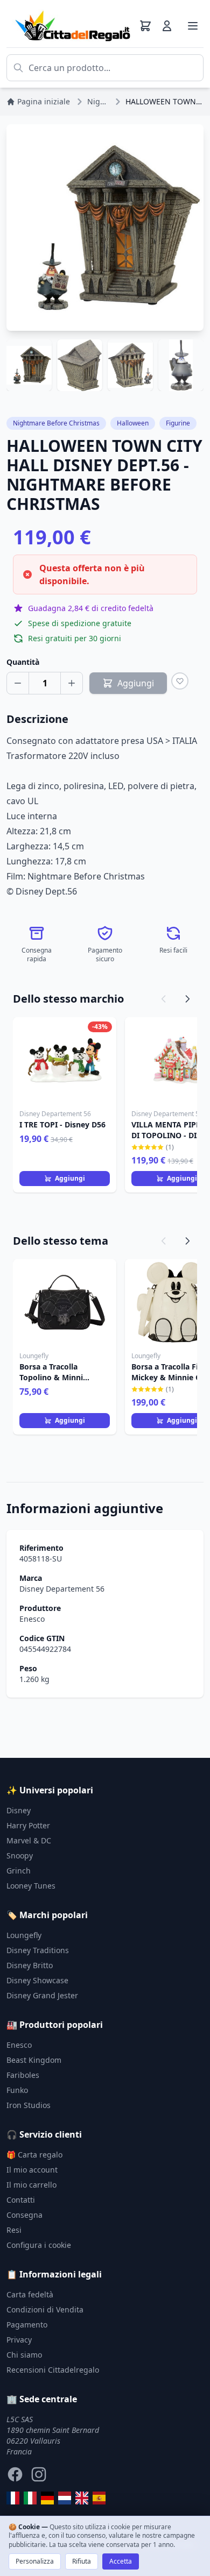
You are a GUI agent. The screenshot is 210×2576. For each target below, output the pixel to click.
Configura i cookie (39, 2245)
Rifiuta (82, 2561)
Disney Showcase (37, 1980)
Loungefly (24, 1935)
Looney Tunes (31, 1886)
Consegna (24, 2215)
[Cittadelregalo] (30, 2498)
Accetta (121, 2561)
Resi (14, 2230)
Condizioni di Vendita (45, 2309)
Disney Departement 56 (62, 1589)
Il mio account (32, 2170)
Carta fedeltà (30, 2294)
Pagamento (27, 2325)
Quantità (23, 662)
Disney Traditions (38, 1950)
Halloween (133, 423)
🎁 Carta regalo (34, 2155)
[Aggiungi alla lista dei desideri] (180, 681)
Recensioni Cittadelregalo (53, 2370)
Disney (19, 1810)
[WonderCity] (47, 2498)
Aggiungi (70, 1178)
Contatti (21, 2200)
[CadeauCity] (13, 2498)
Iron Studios (29, 2105)
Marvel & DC (29, 1840)
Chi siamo (24, 2355)
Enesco (32, 1619)
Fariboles (23, 2075)
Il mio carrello (31, 2185)
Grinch (19, 1871)
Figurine (178, 423)
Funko (17, 2090)
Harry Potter (28, 1825)
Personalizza (35, 2561)
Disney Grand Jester (42, 1995)
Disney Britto (30, 1965)
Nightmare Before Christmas (56, 423)
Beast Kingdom (34, 2060)
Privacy (19, 2340)
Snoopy (20, 1855)
